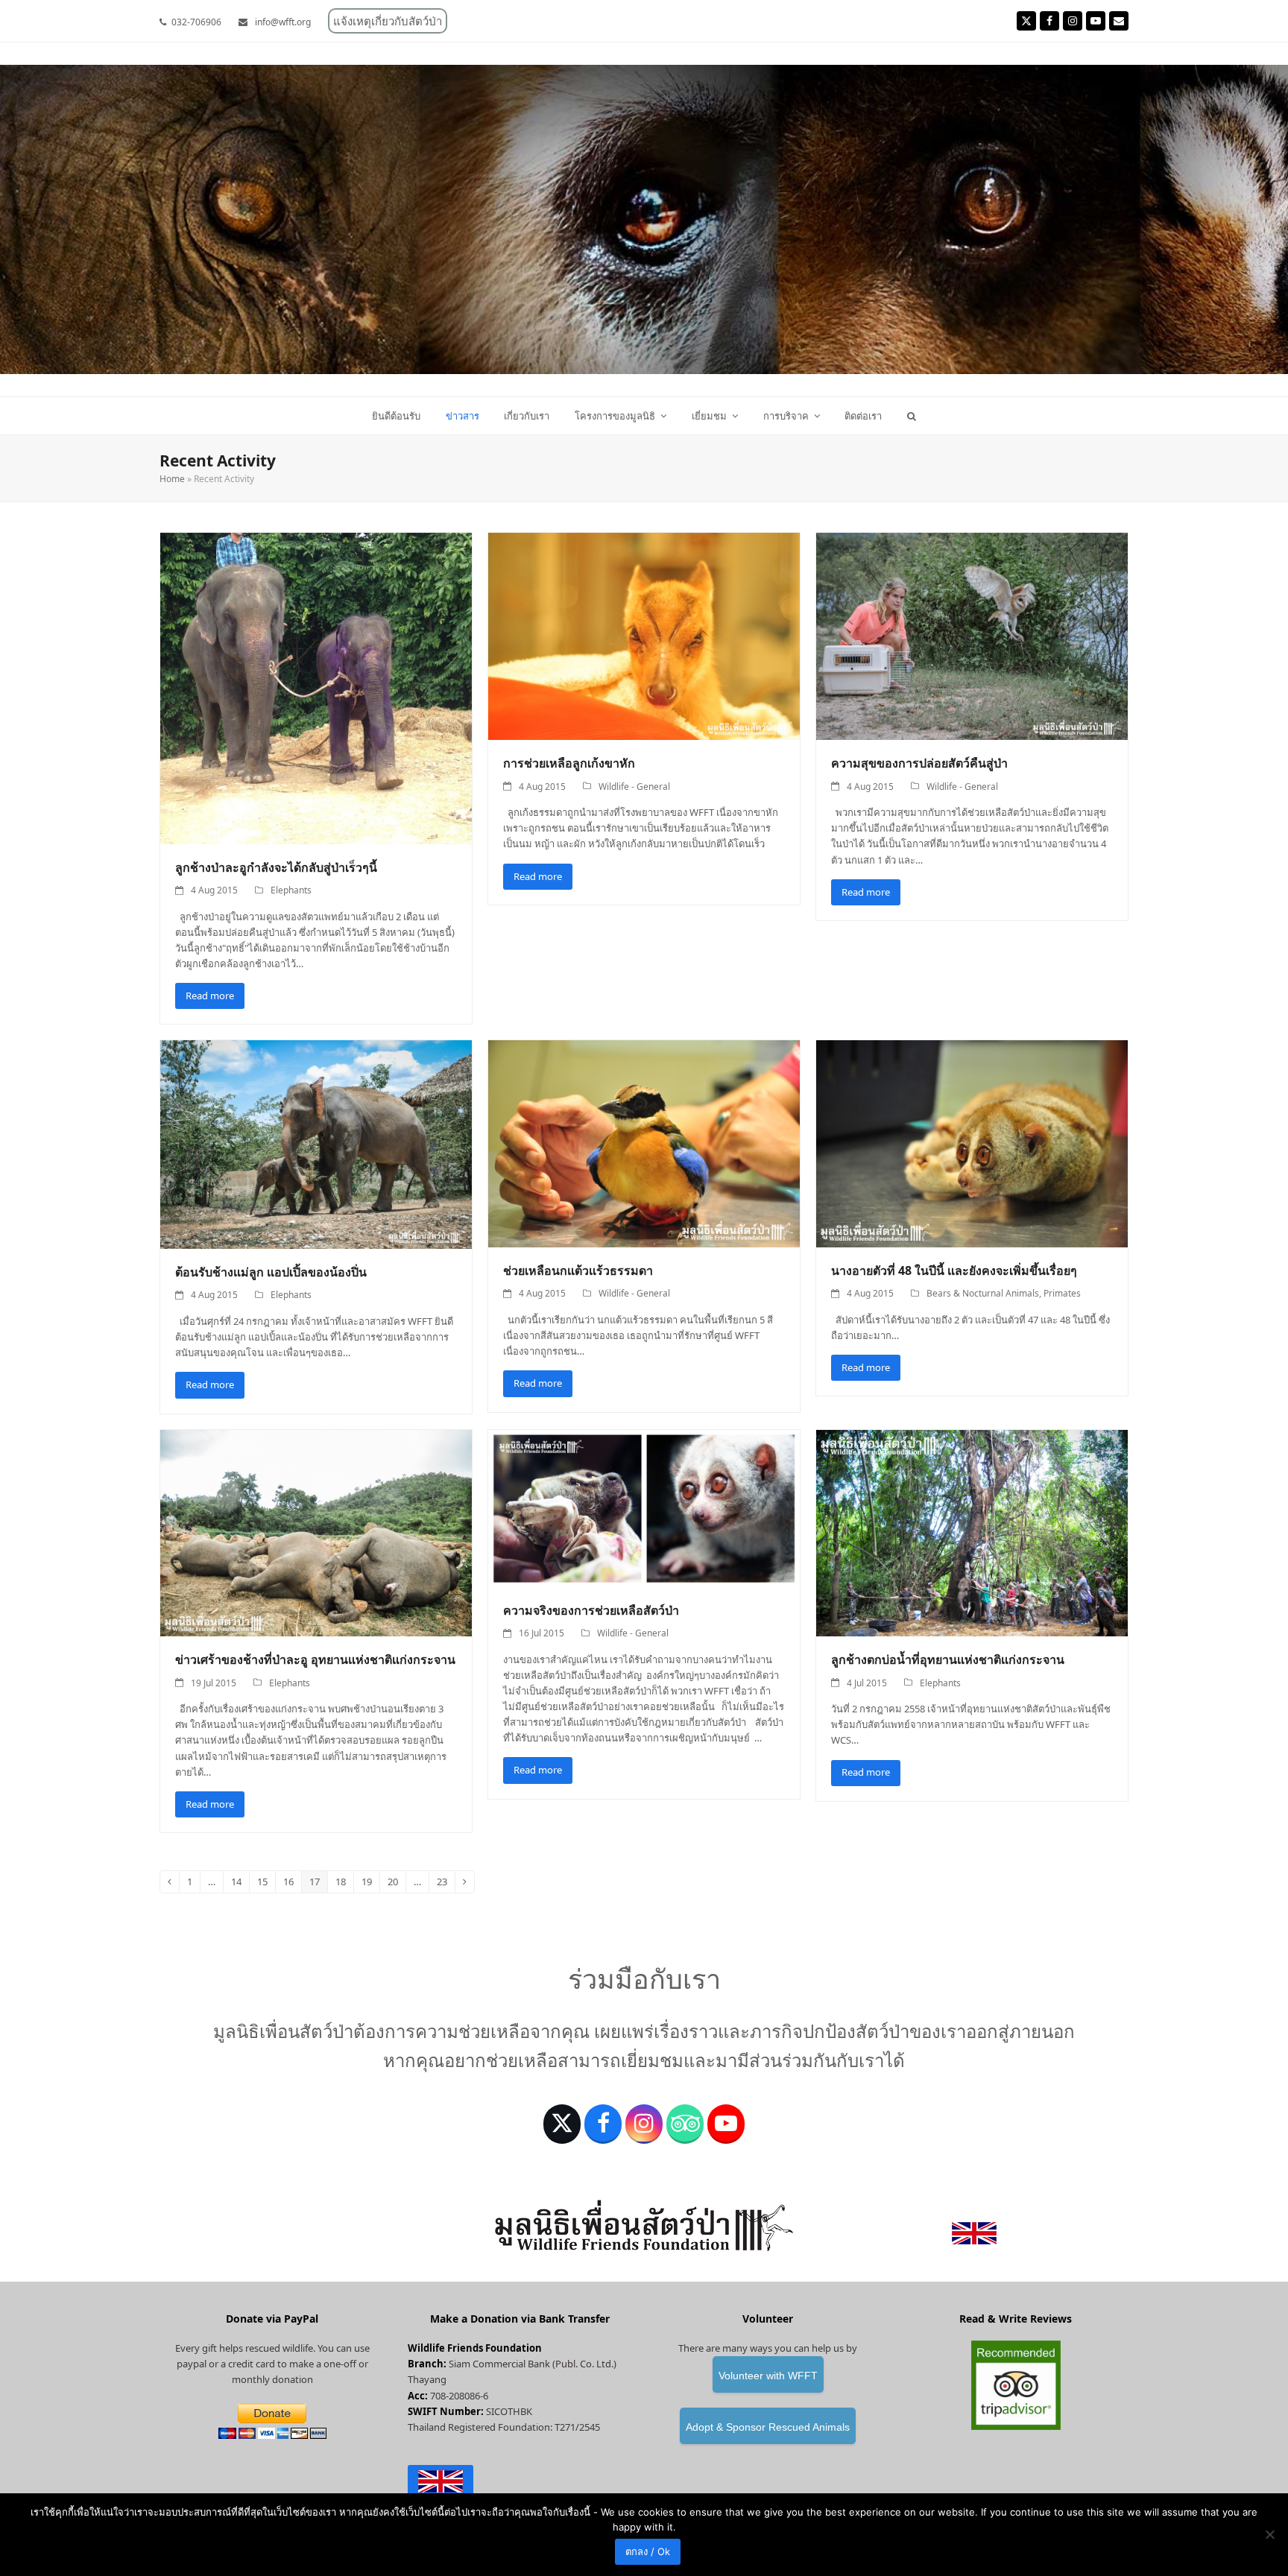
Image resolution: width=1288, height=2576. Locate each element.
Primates (1062, 1293)
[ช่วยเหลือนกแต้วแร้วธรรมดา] (644, 1143)
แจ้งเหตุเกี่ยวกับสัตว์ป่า (388, 21)
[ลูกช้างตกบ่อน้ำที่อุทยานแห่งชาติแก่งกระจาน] (972, 1532)
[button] (912, 416)
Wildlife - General (634, 787)
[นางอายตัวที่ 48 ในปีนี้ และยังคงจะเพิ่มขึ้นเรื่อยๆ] (972, 1143)
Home (172, 479)
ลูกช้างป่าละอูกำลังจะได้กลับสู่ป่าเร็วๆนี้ (276, 867)
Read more (210, 996)
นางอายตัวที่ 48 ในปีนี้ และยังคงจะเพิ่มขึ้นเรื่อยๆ (954, 1270)
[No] (1269, 2534)
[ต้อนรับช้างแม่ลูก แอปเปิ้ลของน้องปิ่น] (316, 1144)
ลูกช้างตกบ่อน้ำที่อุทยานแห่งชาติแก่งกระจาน (948, 1659)
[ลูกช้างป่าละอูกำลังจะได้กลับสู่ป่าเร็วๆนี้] (316, 687)
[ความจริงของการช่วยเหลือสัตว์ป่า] (644, 1507)
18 (344, 1884)
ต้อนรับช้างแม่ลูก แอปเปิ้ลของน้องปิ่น (271, 1272)
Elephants (291, 890)
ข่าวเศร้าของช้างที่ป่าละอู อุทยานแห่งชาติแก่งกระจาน (315, 1659)
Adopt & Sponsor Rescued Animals (768, 2427)
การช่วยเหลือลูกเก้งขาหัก (569, 763)
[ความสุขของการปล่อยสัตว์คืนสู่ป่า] (972, 636)
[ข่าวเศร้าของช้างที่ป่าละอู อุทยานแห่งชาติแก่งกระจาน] (316, 1532)
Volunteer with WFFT (768, 2376)
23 (446, 1884)
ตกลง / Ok (648, 2551)
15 (266, 1884)
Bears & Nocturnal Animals (983, 1293)
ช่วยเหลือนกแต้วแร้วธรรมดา (578, 1270)
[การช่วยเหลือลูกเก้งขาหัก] (644, 636)
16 (292, 1884)
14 (240, 1884)
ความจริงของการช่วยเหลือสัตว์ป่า (591, 1610)
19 (370, 1884)
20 (397, 1884)
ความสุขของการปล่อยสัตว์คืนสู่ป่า (919, 763)
